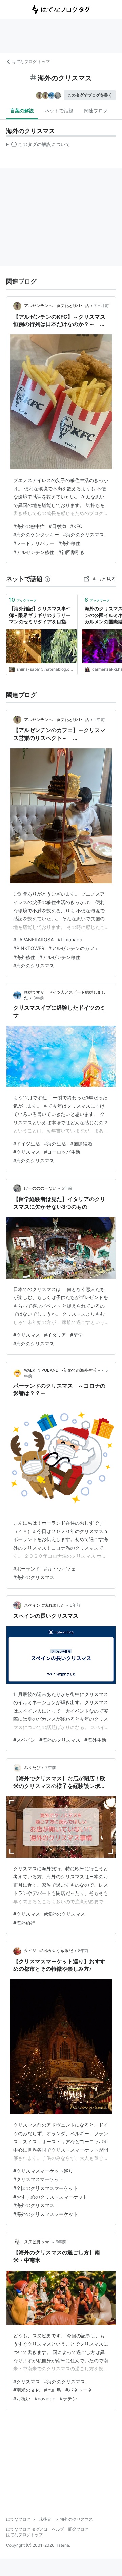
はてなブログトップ (24, 2535)
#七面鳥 (53, 2390)
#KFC (76, 526)
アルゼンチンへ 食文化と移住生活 (57, 306)
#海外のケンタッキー (36, 534)
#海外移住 (69, 543)
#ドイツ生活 (27, 1143)
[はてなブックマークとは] (47, 579)
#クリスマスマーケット (38, 2179)
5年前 (67, 1188)
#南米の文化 (27, 2390)
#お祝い (22, 2399)
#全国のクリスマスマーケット (46, 2188)
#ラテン (68, 2399)
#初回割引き (72, 552)
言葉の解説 (22, 111)
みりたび (32, 1767)
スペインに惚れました (44, 1605)
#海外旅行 (24, 1923)
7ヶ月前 (101, 306)
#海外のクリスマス (84, 534)
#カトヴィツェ (60, 1569)
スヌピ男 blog (37, 2242)
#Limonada (70, 940)
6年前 (75, 1605)
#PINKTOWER (29, 948)
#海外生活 (55, 1143)
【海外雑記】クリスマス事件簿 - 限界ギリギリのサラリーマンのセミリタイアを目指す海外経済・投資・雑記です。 (40, 615)
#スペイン (24, 1740)
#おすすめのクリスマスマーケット (50, 2197)
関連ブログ (96, 111)
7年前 (51, 1767)
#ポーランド (27, 1569)
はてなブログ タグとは (27, 2529)
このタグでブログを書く (90, 95)
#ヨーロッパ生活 (62, 1152)
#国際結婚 (81, 1143)
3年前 (39, 998)
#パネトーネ (79, 2390)
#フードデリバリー (34, 543)
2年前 (99, 719)
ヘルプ (58, 2529)
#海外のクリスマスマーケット (46, 2214)
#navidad (45, 2399)
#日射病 (57, 526)
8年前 (83, 1950)
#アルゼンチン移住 (34, 552)
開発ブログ (78, 2529)
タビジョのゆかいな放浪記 (48, 1950)
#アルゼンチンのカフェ (74, 948)
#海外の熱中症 (29, 526)
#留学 (76, 1335)
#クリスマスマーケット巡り (43, 2171)
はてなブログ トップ (31, 62)
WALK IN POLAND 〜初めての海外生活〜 (62, 1370)
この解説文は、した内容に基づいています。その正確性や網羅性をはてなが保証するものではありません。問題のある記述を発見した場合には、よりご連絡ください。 (38, 146)
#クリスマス (27, 1152)
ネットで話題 (59, 111)
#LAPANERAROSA (33, 940)
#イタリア (55, 1335)
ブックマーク (23, 600)
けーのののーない (40, 1188)
